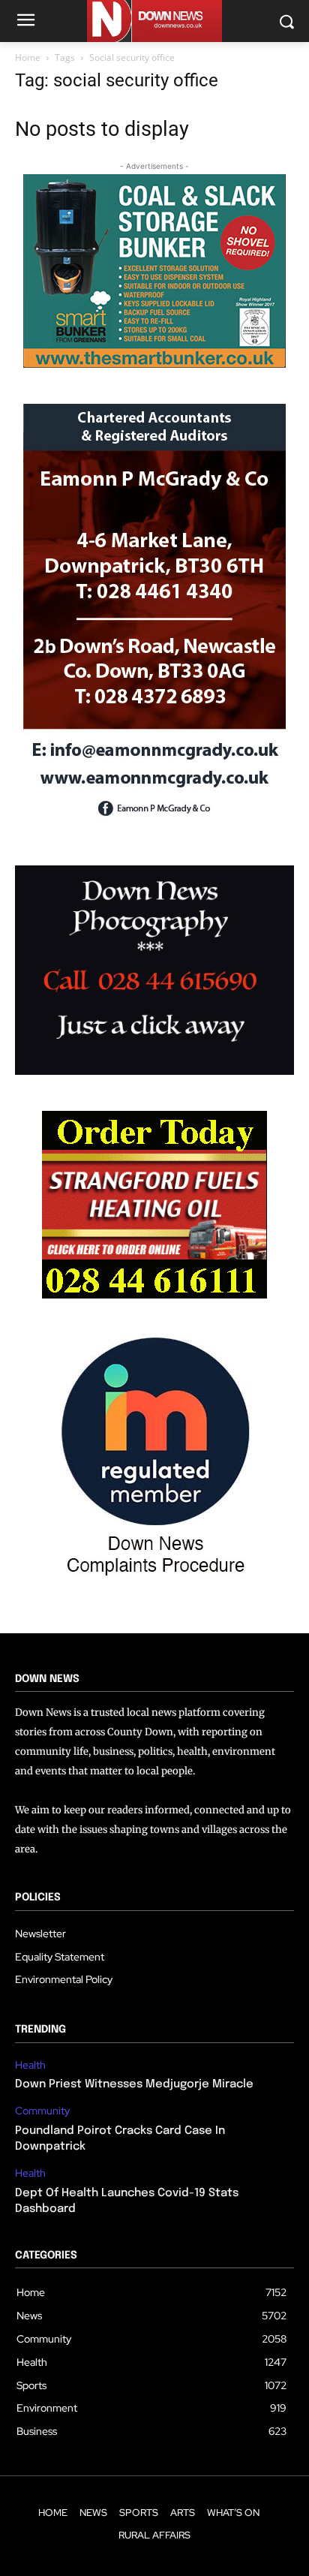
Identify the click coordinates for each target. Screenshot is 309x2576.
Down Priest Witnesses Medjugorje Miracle (134, 2084)
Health (30, 2065)
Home (28, 57)
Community (42, 2111)
